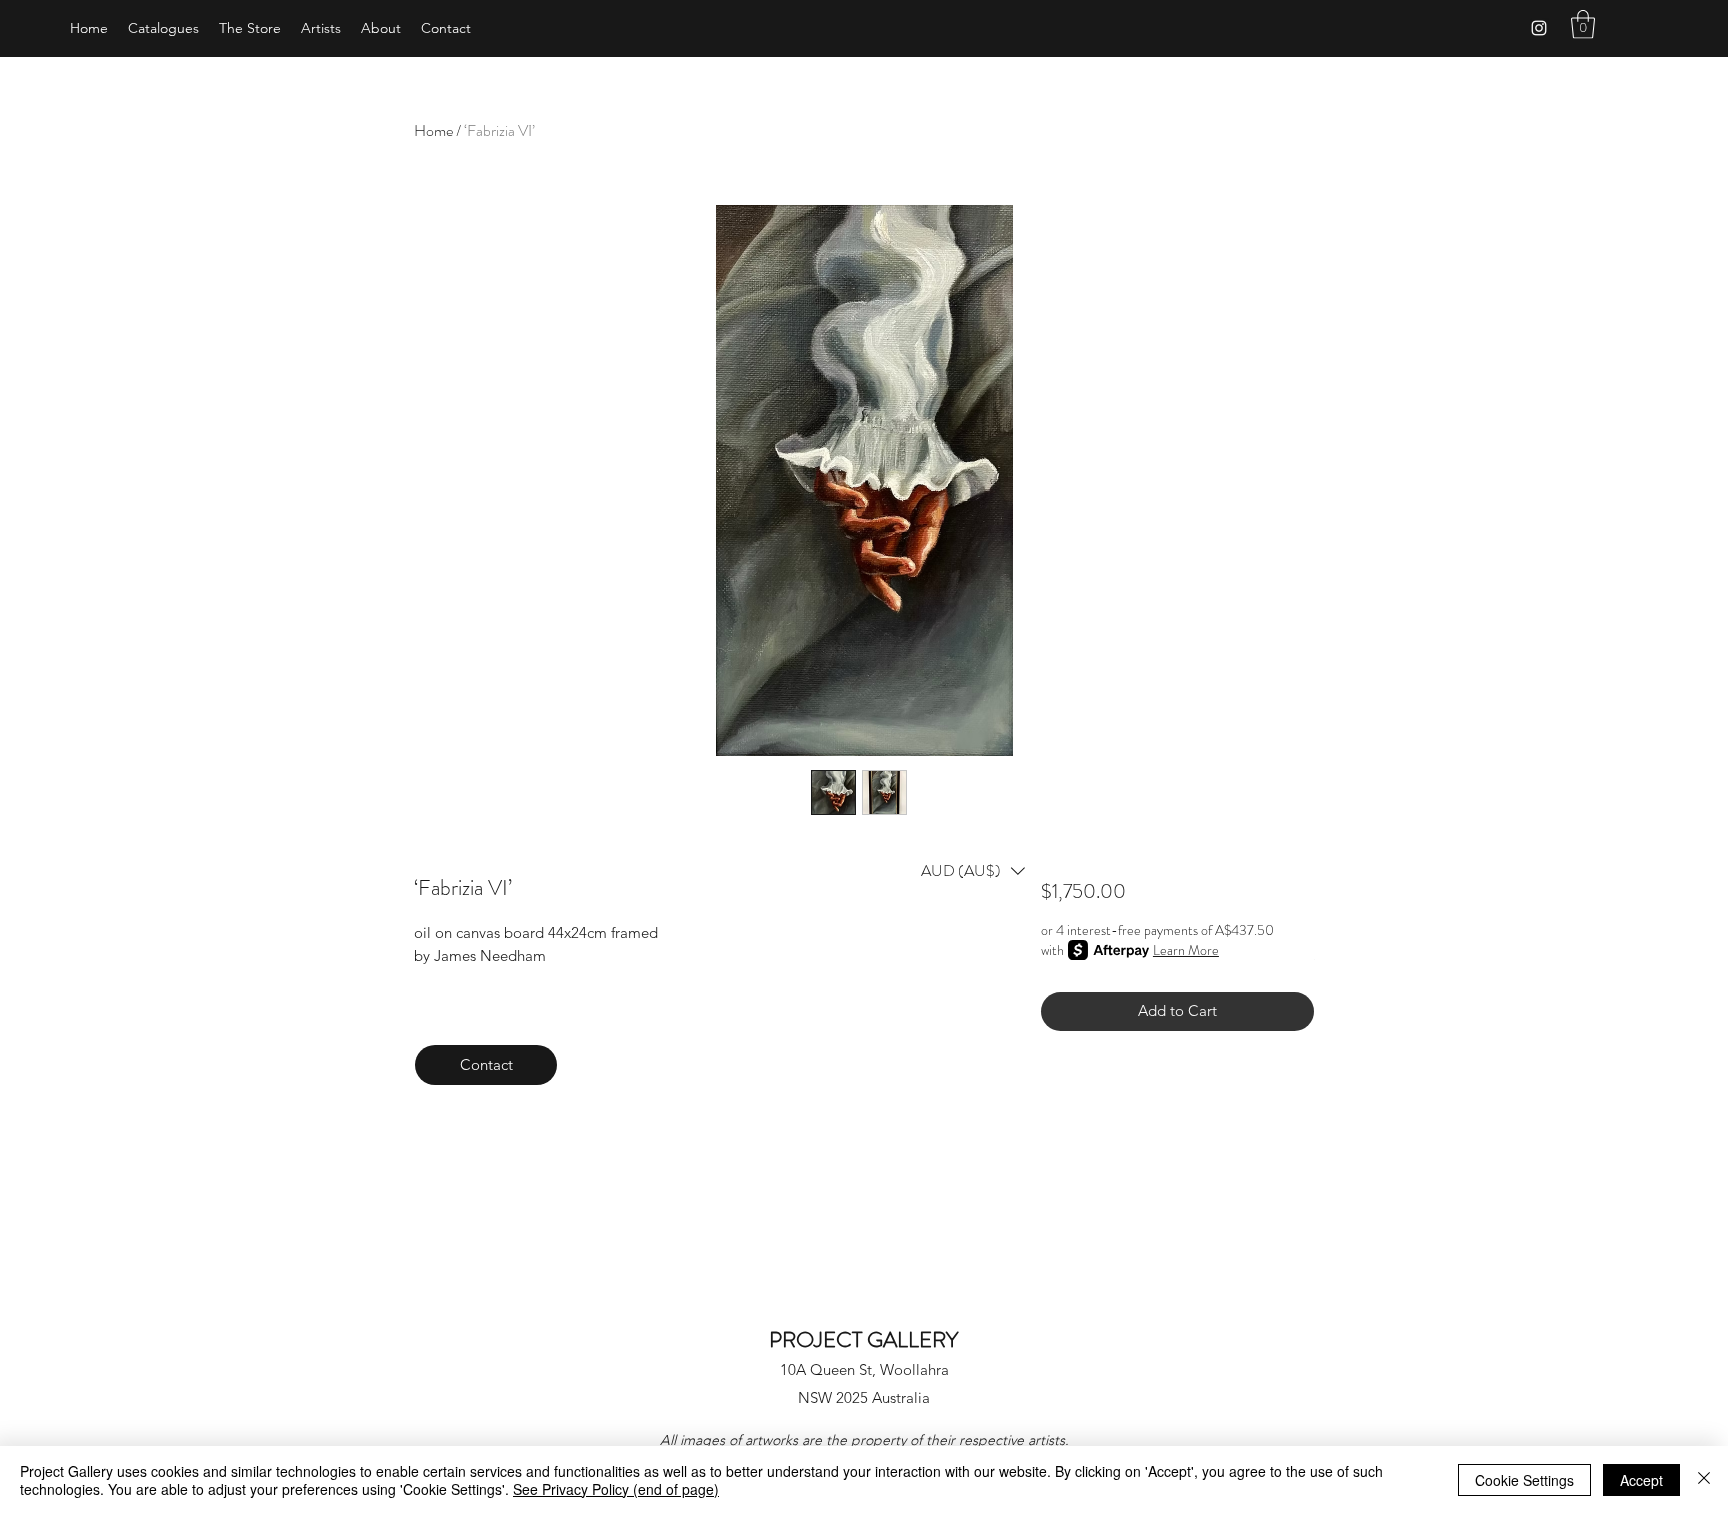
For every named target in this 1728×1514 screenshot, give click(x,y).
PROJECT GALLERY (863, 1339)
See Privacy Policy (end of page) (616, 1489)
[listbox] (973, 871)
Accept (1641, 1480)
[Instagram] (1539, 28)
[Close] (1704, 1480)
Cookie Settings (1524, 1480)
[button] (1583, 24)
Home (433, 130)
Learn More (1186, 950)
